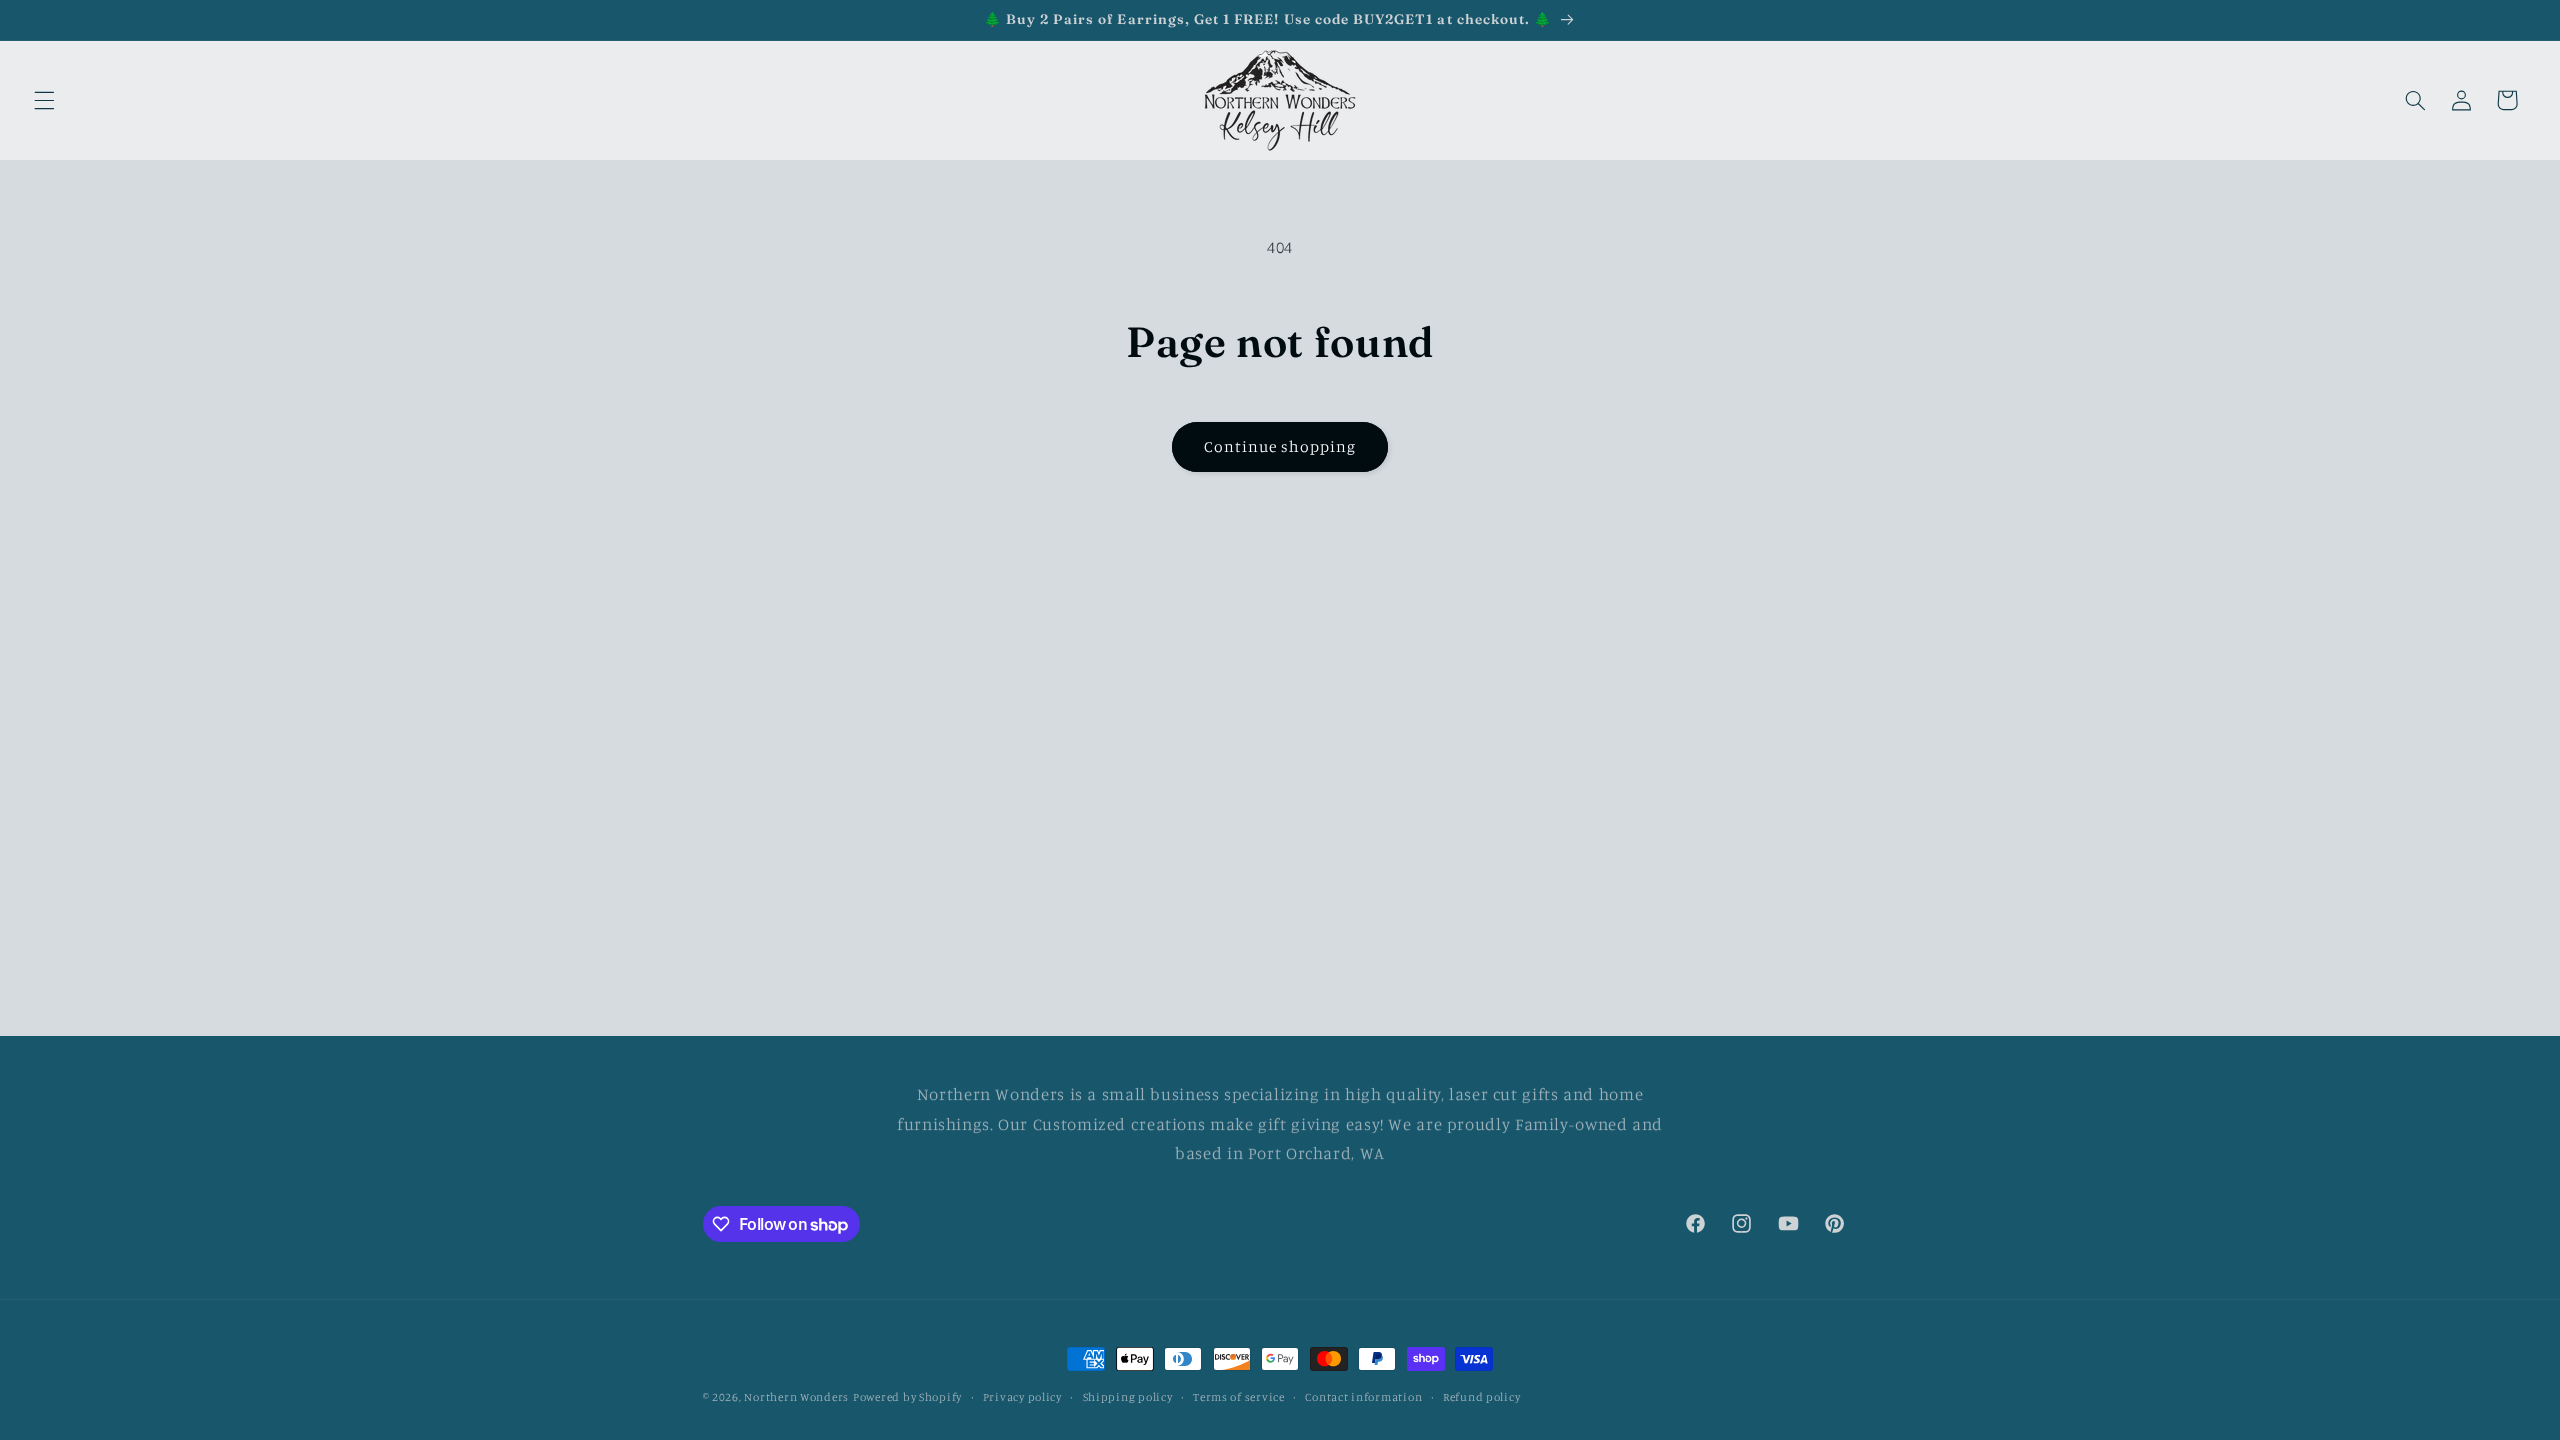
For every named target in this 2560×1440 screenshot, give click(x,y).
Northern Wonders (796, 1397)
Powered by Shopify (907, 1397)
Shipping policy (1128, 1397)
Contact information (1363, 1397)
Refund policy (1482, 1397)
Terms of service (1239, 1397)
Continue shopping (1280, 446)
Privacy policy (1022, 1397)
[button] (44, 100)
